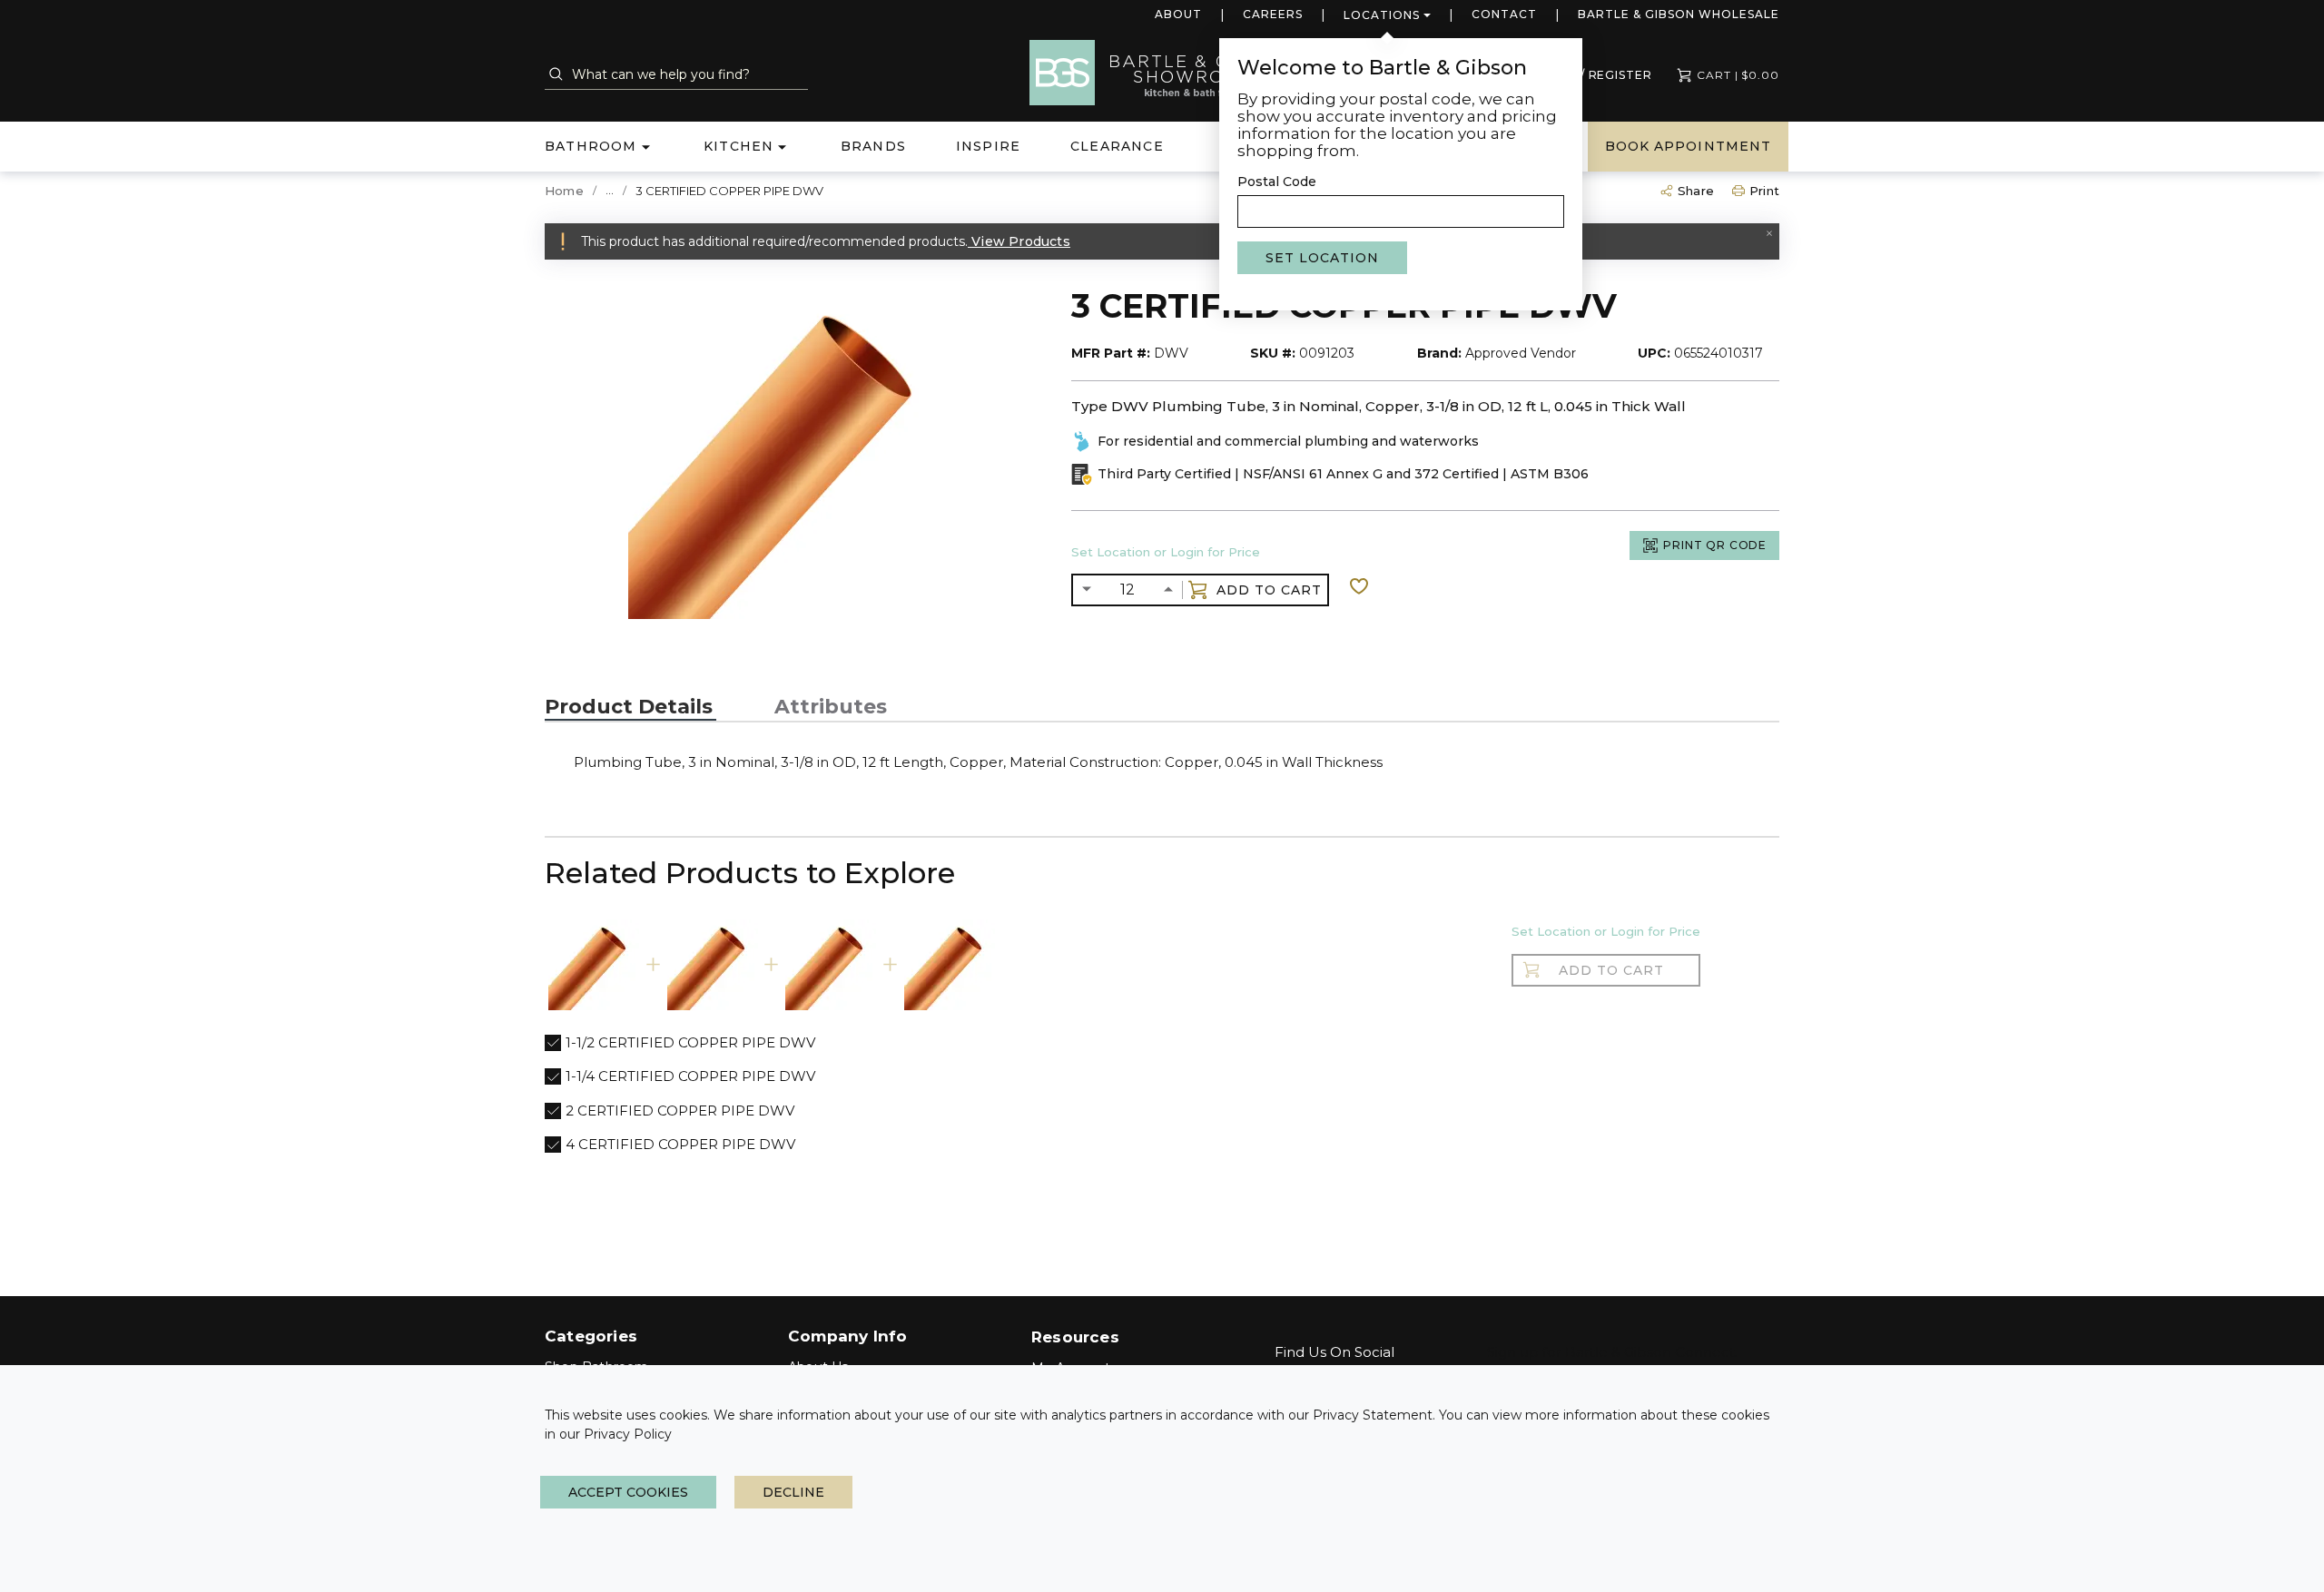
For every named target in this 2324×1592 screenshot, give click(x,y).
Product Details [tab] (629, 707)
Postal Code (1277, 182)
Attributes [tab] (831, 707)
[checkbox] (553, 1043)
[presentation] (630, 707)
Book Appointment (1688, 146)
